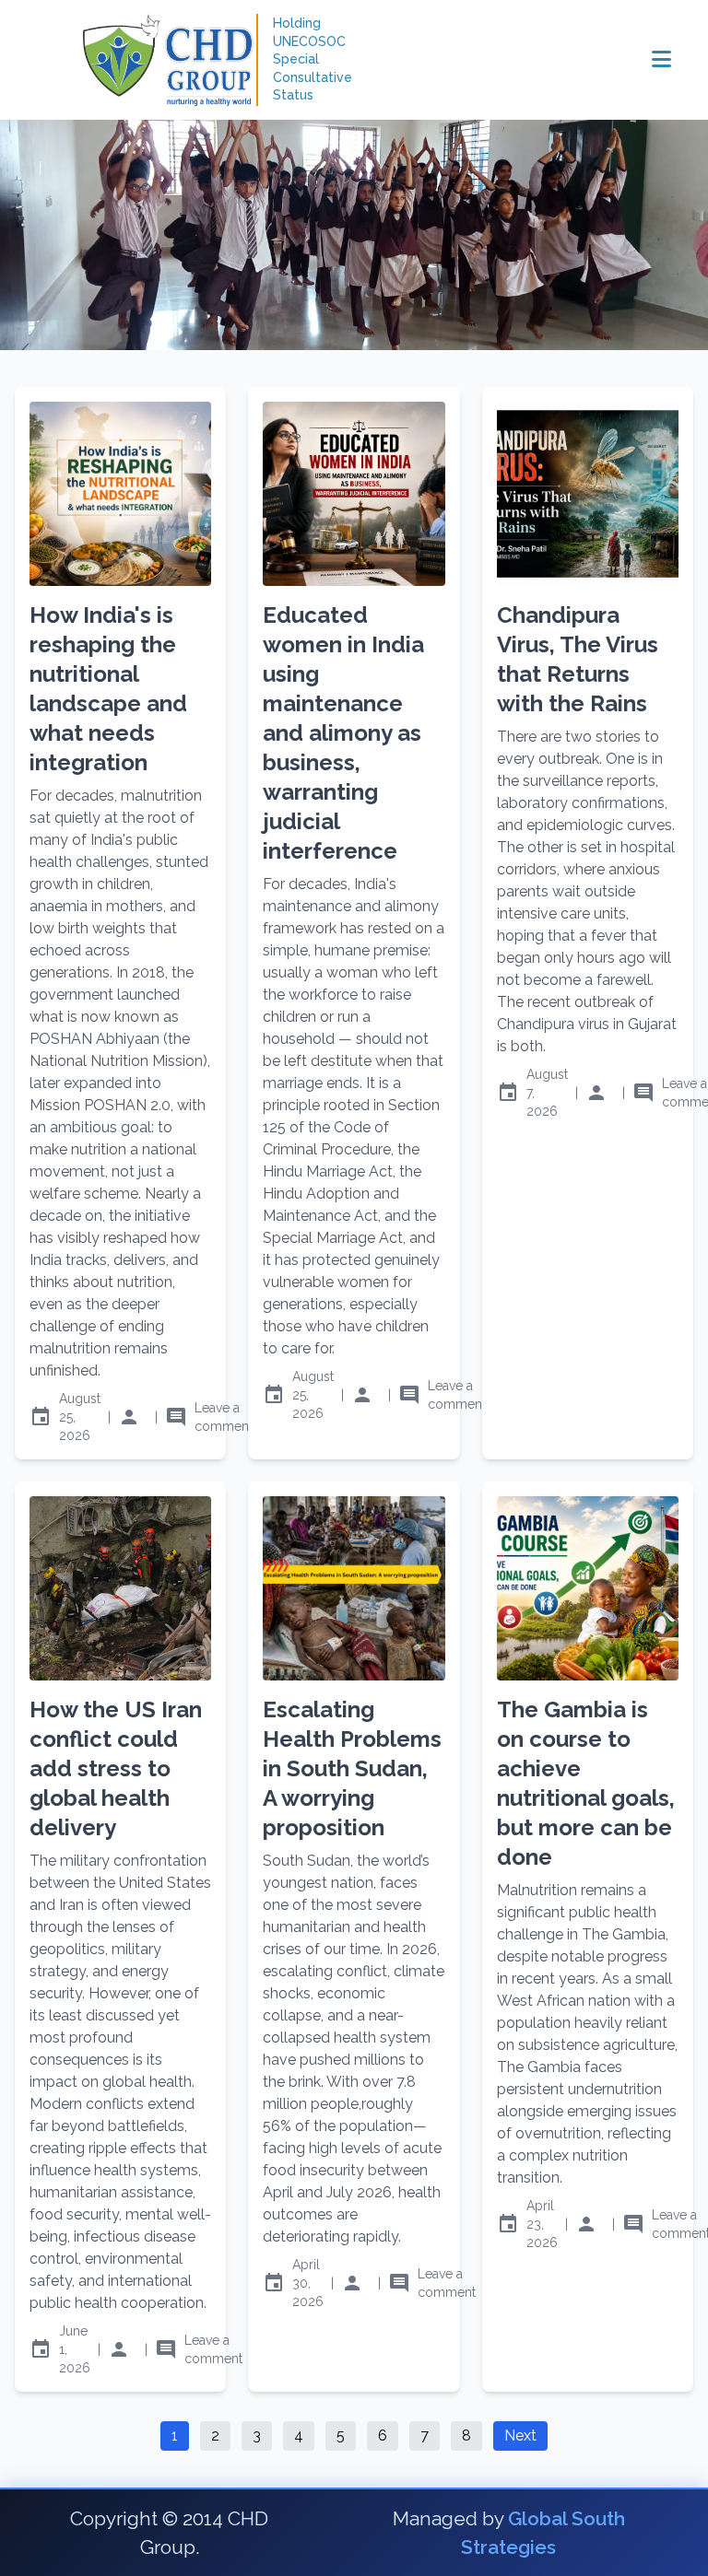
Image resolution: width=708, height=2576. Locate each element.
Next (520, 2435)
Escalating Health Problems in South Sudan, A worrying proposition (352, 1768)
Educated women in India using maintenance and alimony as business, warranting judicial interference (343, 733)
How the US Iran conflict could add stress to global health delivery (116, 1768)
